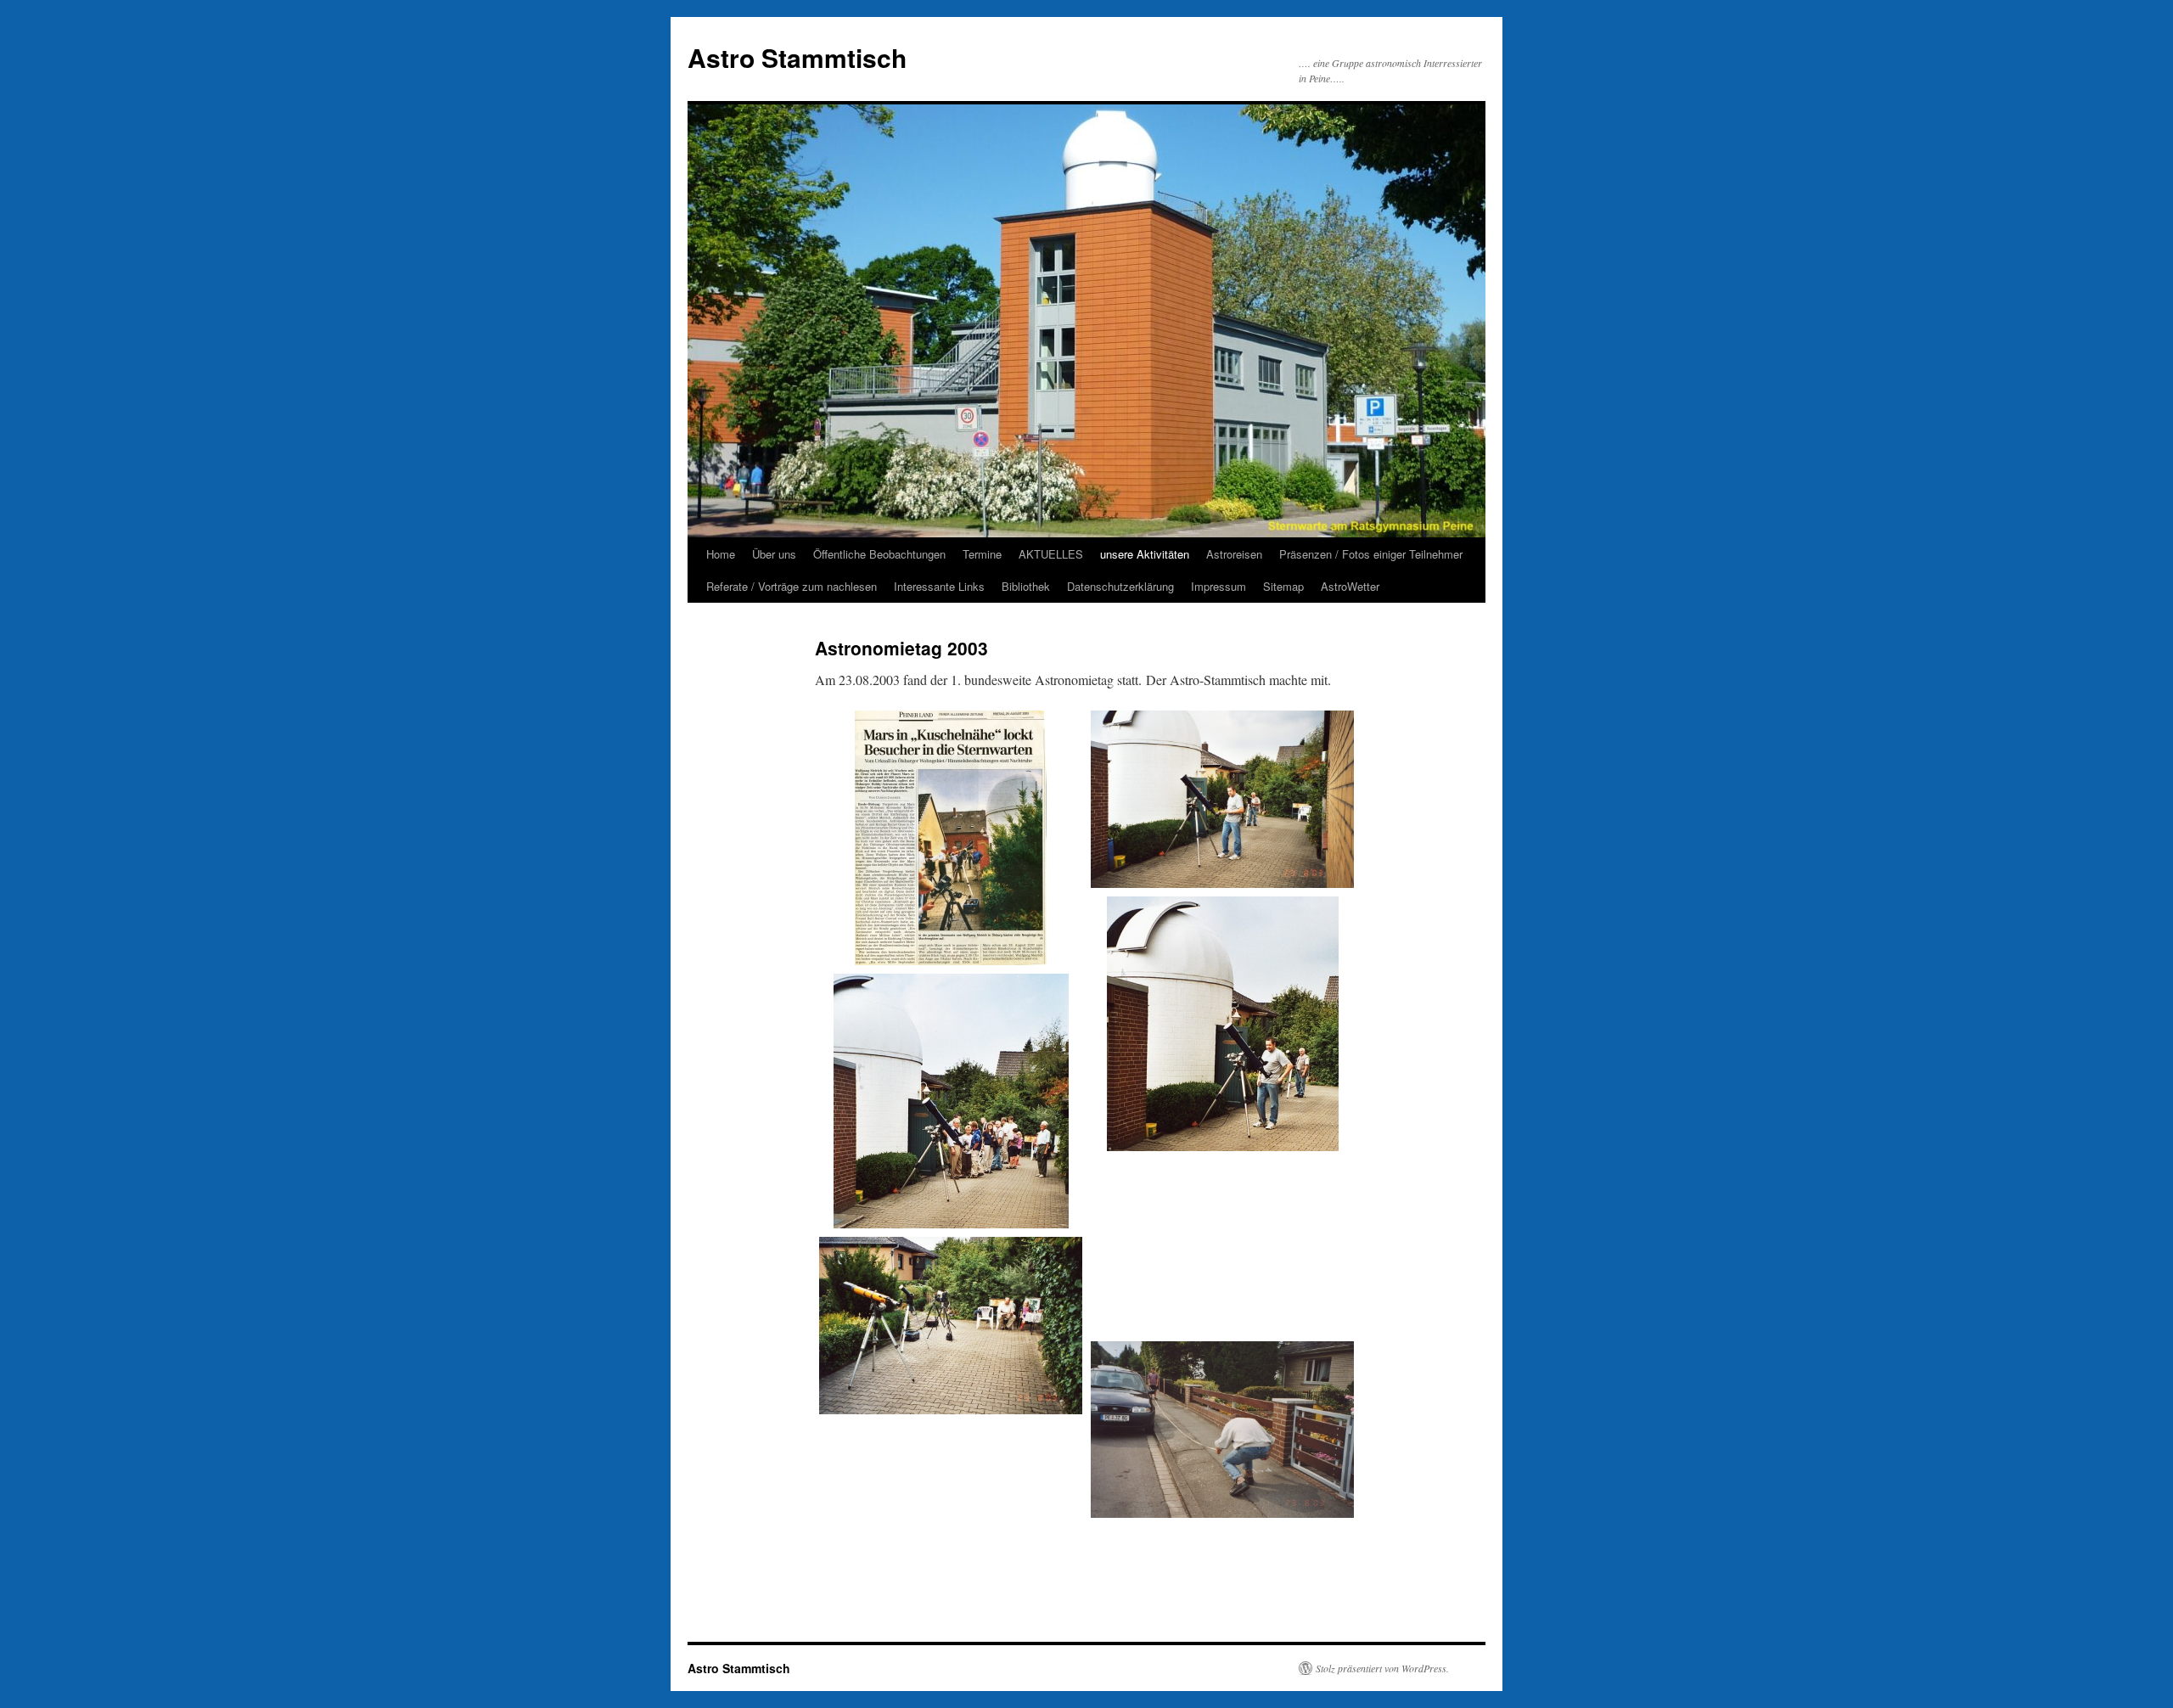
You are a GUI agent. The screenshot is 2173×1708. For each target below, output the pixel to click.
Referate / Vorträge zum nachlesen (792, 586)
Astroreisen (1234, 554)
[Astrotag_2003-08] (1222, 1430)
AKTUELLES (1051, 554)
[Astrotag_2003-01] (951, 838)
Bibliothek (1026, 586)
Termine (982, 554)
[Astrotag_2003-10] (951, 1555)
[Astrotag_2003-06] (951, 1326)
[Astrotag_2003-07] (1222, 1292)
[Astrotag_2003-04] (951, 1101)
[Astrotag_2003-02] (1222, 799)
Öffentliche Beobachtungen (879, 554)
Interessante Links (939, 586)
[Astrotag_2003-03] (1222, 1024)
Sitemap (1283, 586)
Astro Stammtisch (797, 57)
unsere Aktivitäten (1145, 554)
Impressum (1218, 586)
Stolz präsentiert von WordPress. (1382, 1668)
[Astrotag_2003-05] (1222, 1201)
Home (721, 554)
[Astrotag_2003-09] (951, 1464)
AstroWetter (1350, 586)
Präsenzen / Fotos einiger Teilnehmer (1371, 554)
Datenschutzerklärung (1120, 586)
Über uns (774, 554)
